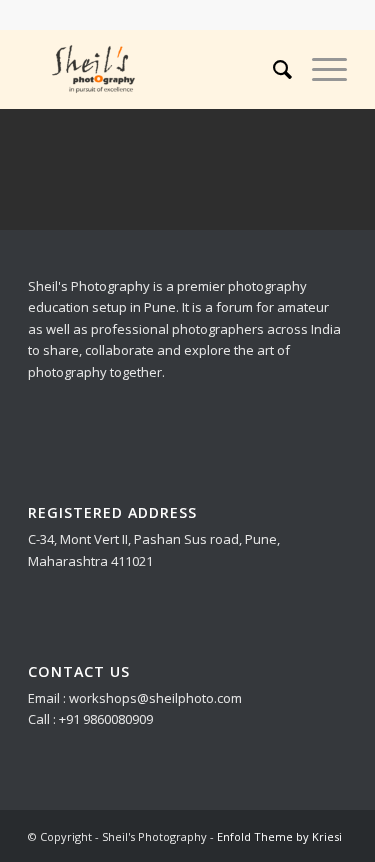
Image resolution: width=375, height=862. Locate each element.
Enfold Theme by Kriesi (279, 836)
